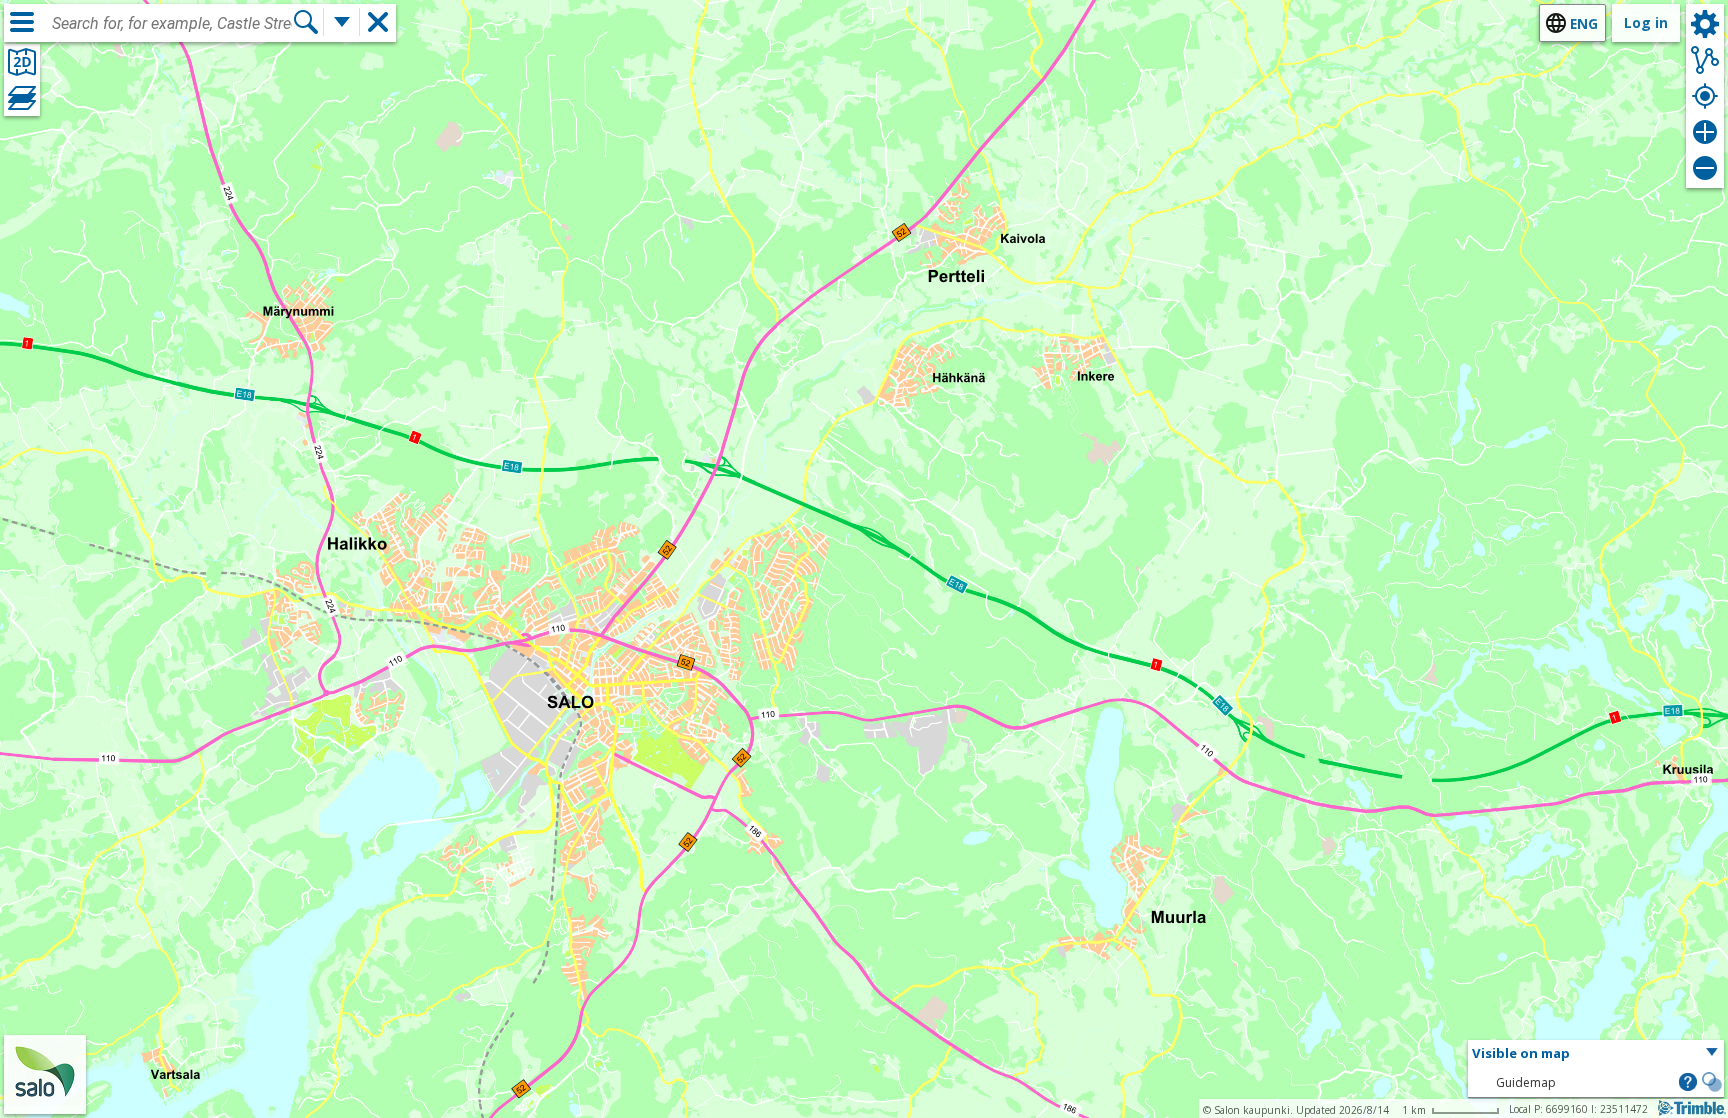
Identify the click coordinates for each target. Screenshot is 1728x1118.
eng (1584, 23)
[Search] (306, 22)
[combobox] (172, 24)
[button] (1596, 1054)
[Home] (45, 1100)
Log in (1646, 22)
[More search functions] (342, 22)
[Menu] (22, 22)
